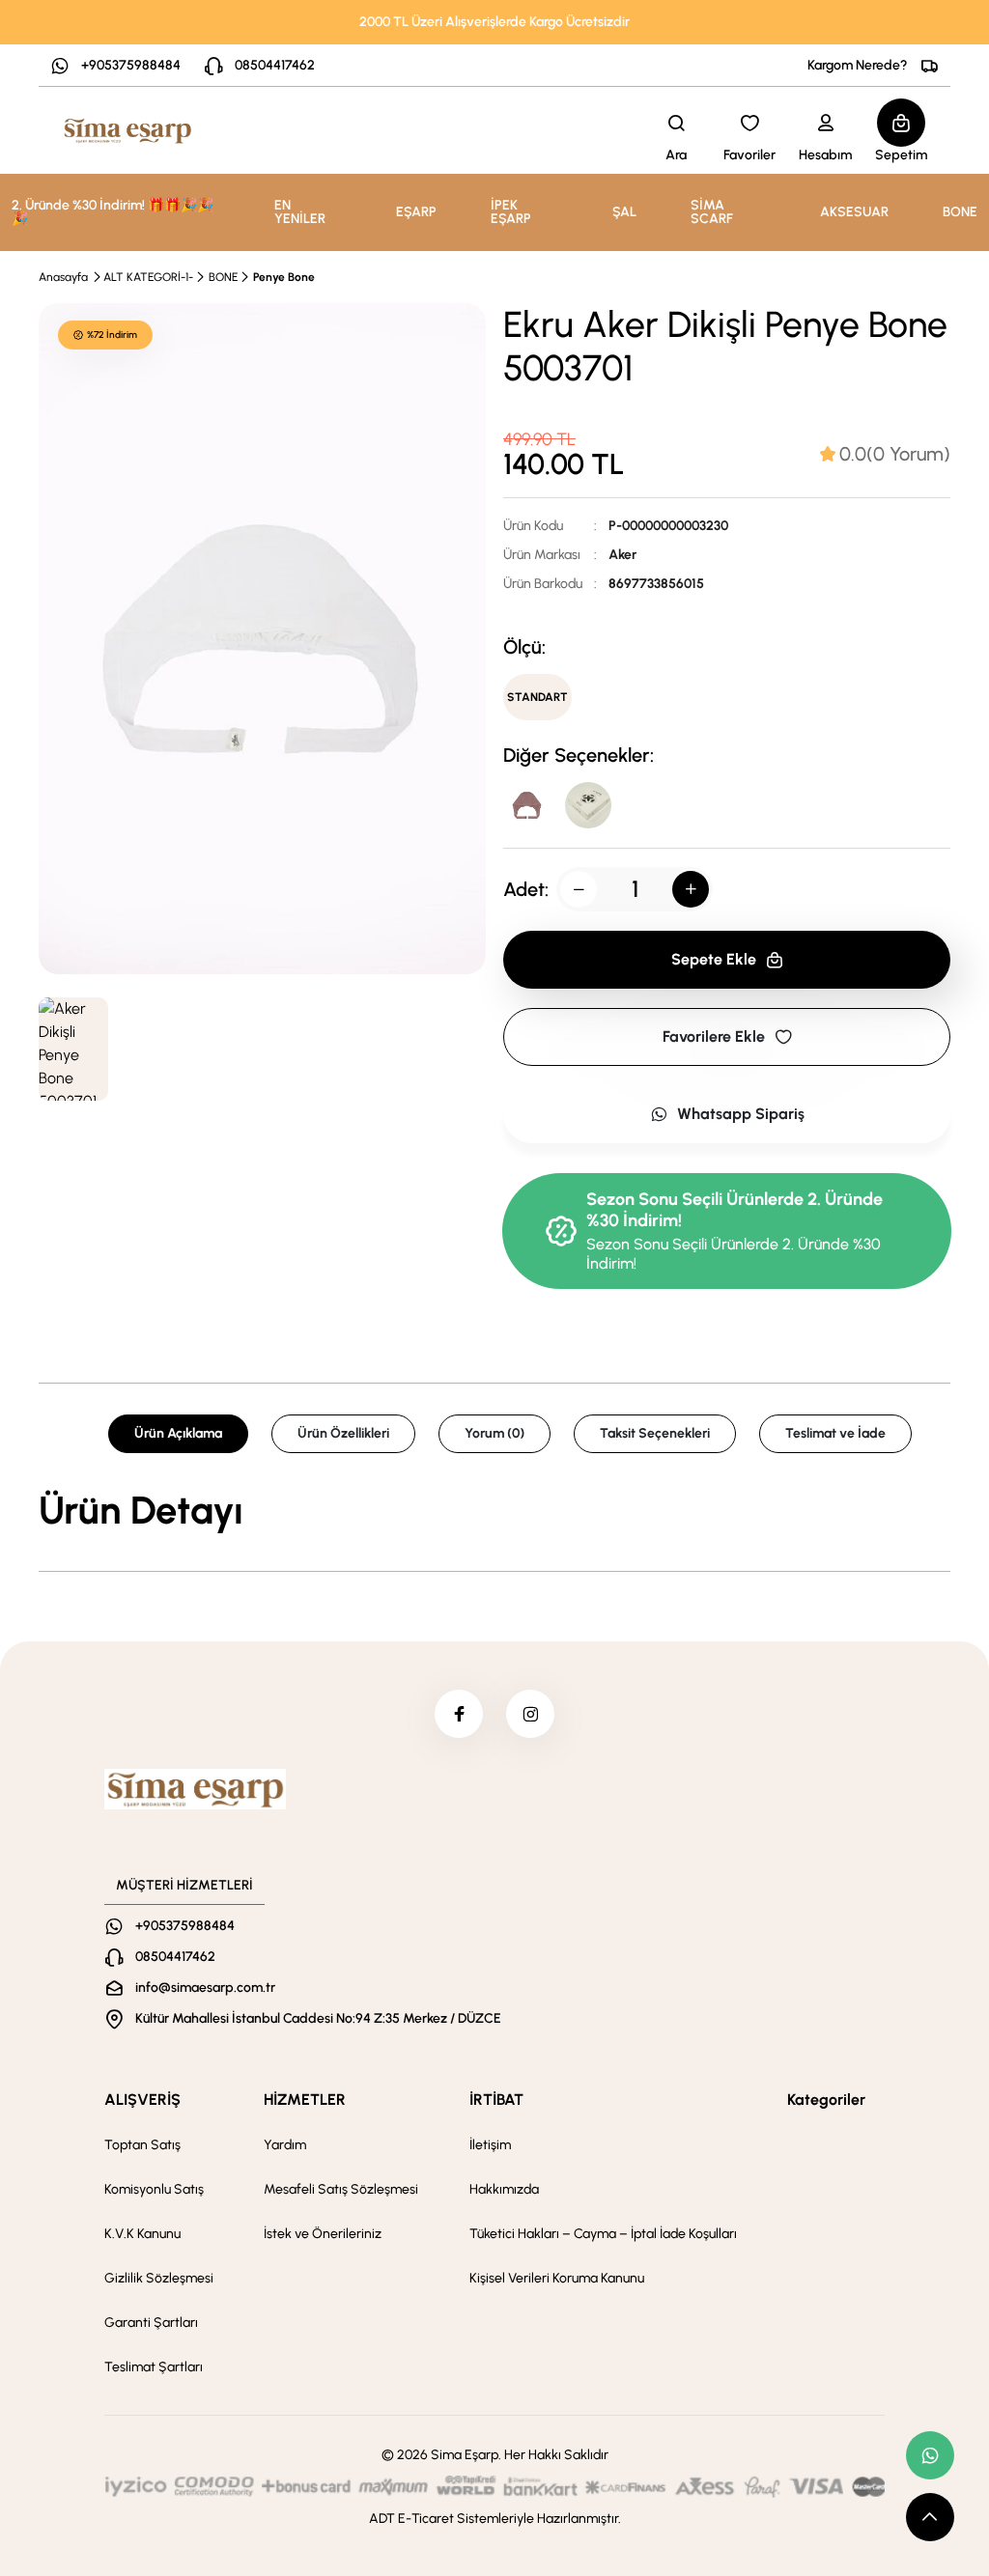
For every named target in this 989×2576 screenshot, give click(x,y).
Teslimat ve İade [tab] (835, 1433)
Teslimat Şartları (154, 2367)
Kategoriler (826, 2100)
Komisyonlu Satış (154, 2189)
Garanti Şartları (151, 2323)
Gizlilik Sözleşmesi (159, 2278)
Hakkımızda (504, 2189)
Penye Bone (284, 277)
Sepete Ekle (714, 959)
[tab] (885, 454)
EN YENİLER (300, 212)
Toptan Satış (142, 2145)
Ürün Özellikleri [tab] (343, 1433)
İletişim (490, 2145)
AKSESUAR (854, 212)
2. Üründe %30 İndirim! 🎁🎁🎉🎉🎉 (113, 212)
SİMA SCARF (712, 212)
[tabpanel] (494, 1510)
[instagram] (530, 1714)
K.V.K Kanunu (142, 2234)
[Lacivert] (588, 805)
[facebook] (459, 1714)
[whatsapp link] (930, 2455)
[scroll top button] (930, 2517)
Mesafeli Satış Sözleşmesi (341, 2189)
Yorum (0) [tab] (494, 1433)
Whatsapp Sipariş (741, 1114)
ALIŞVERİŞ (142, 2100)
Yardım (285, 2145)
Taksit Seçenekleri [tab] (655, 1433)
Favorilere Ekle (714, 1036)
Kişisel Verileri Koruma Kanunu (557, 2278)
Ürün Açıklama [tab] (178, 1433)
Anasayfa (63, 277)
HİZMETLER (305, 2100)
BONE (960, 212)
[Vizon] (526, 805)
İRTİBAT (496, 2100)
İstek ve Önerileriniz (323, 2234)
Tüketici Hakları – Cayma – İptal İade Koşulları (603, 2234)
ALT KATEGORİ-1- (148, 277)
